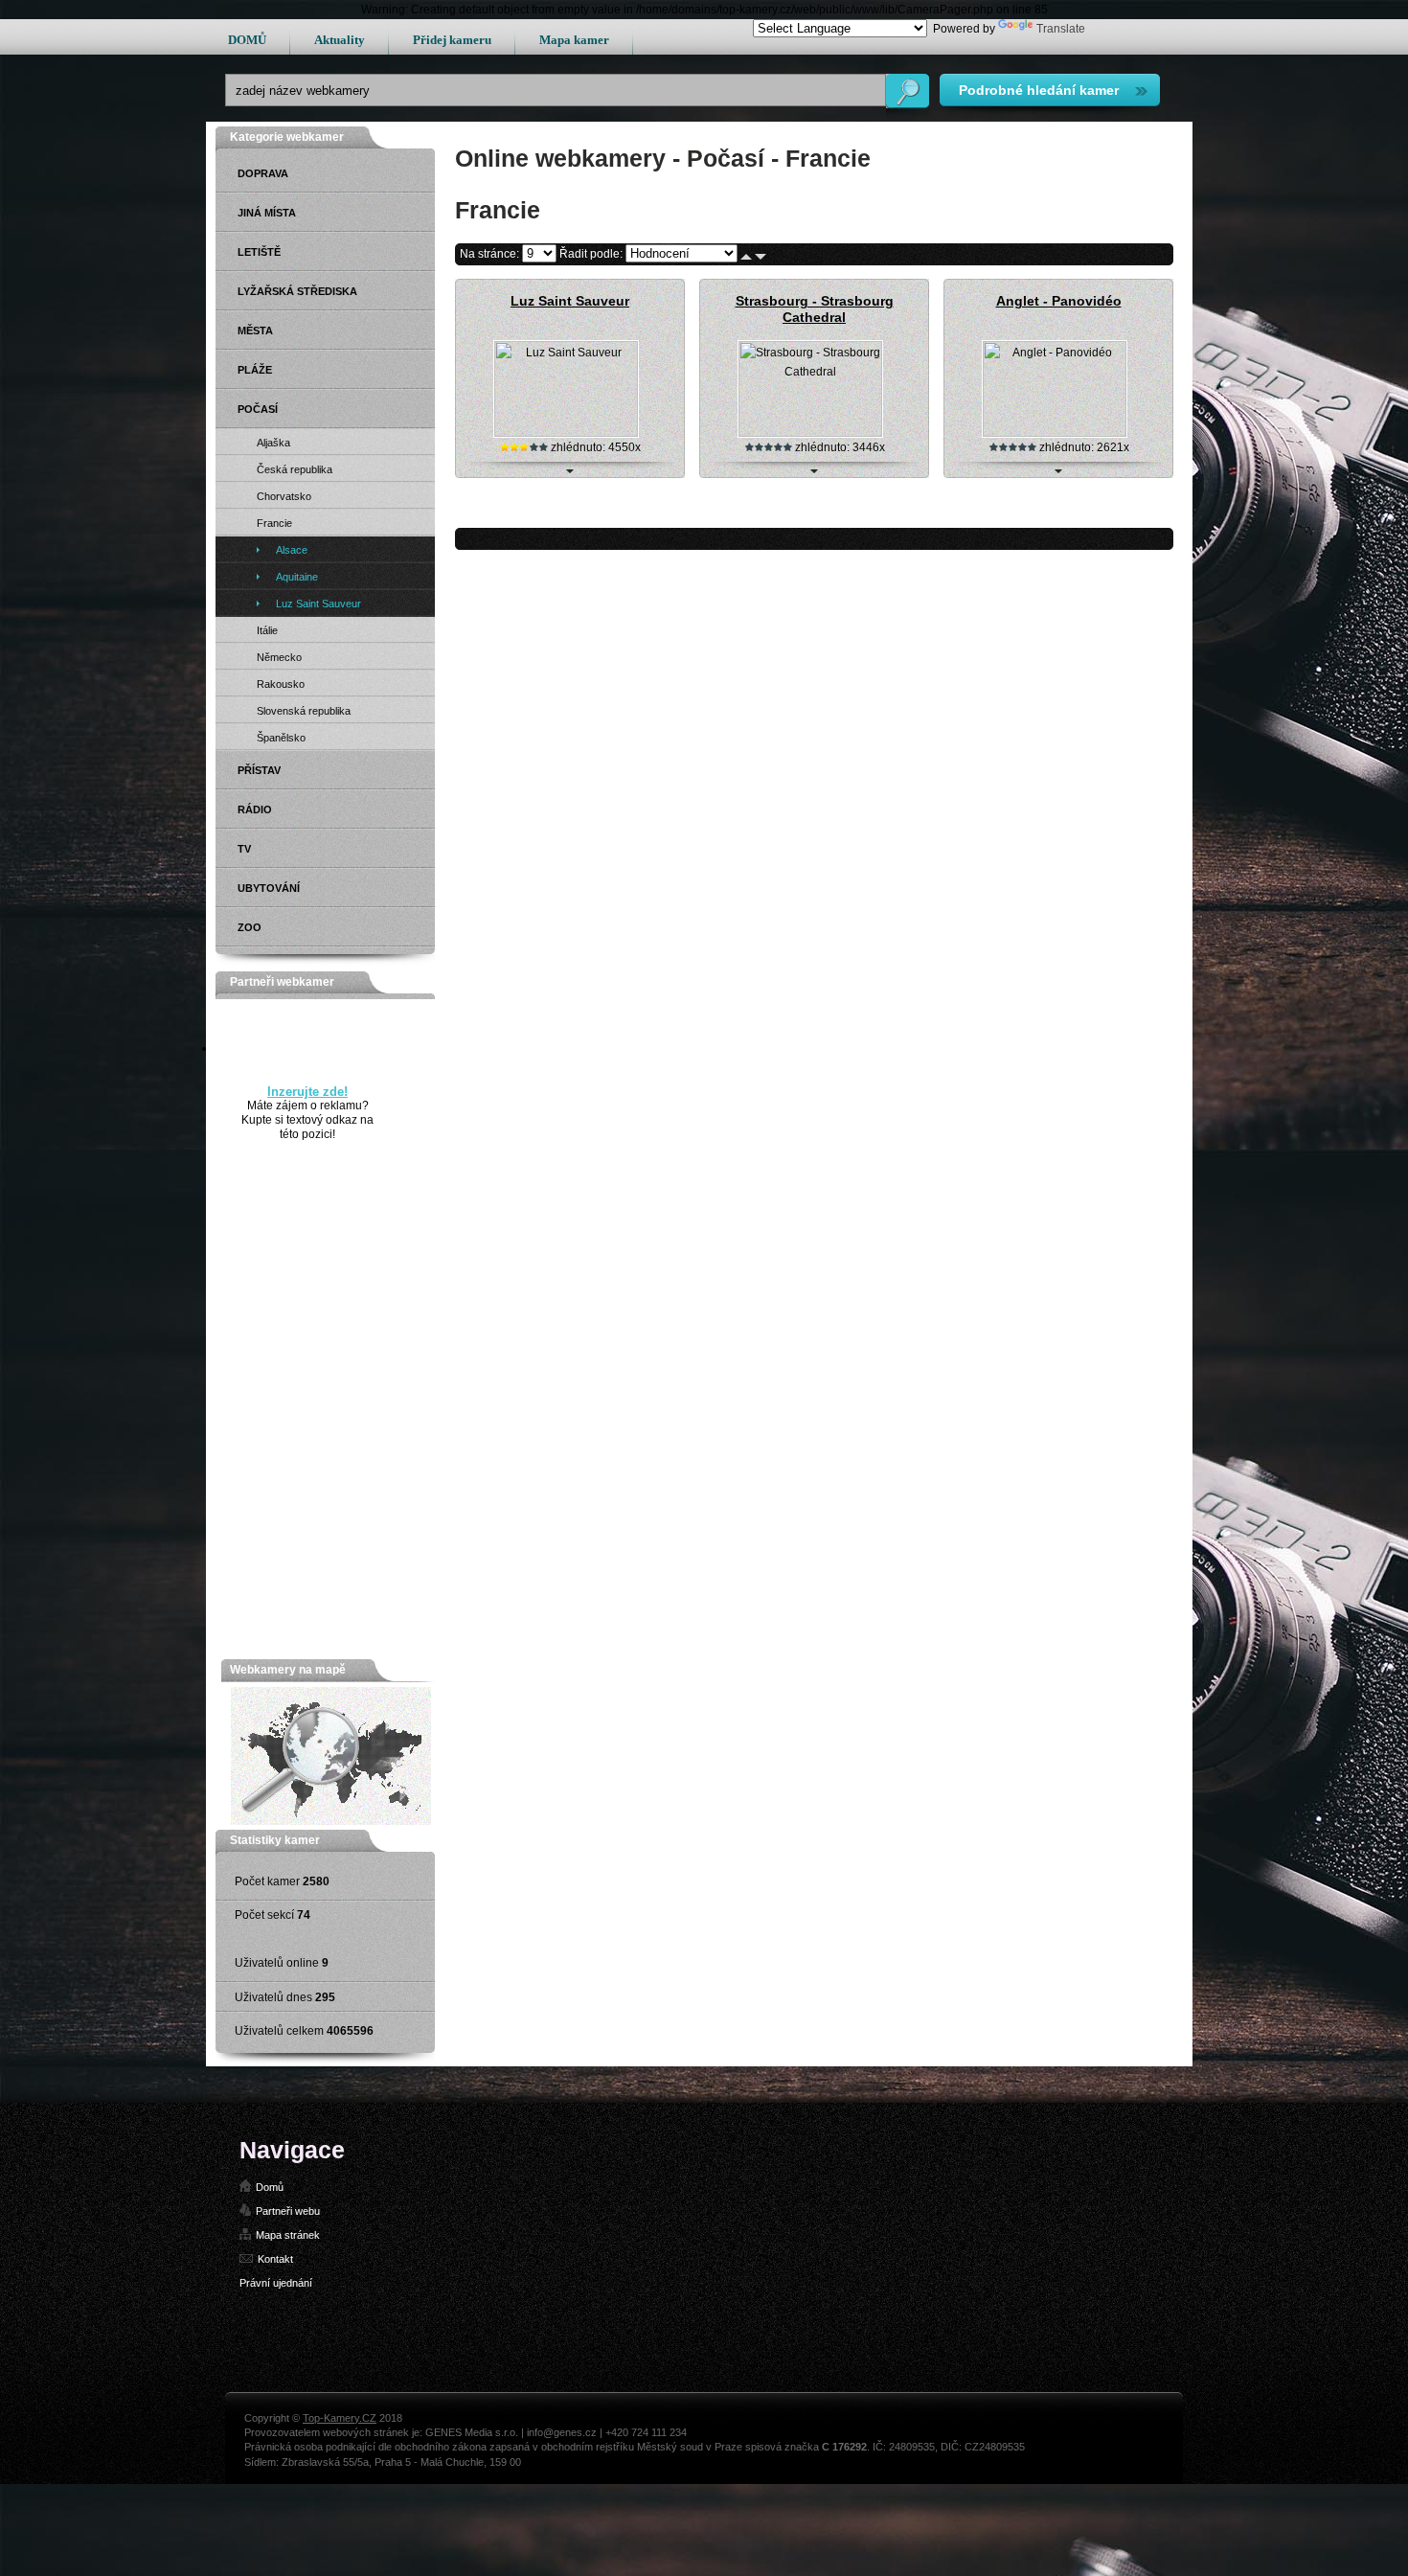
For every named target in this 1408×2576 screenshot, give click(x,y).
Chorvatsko (284, 496)
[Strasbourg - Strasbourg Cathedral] (810, 433)
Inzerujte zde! (307, 1092)
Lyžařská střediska (297, 291)
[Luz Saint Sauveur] (566, 433)
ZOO (250, 927)
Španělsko (281, 738)
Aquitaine (297, 577)
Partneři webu (288, 2211)
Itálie (267, 630)
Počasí (258, 409)
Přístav (259, 770)
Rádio (255, 809)
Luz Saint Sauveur (570, 301)
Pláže (255, 370)
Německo (279, 657)
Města (255, 331)
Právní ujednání (276, 2283)
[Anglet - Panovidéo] (1055, 433)
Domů (270, 2187)
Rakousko (281, 684)
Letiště (259, 252)
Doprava (263, 173)
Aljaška (273, 443)
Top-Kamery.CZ (340, 2418)
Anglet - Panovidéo (1059, 301)
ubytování (269, 888)
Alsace (292, 550)
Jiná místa (267, 213)
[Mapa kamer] (331, 1821)
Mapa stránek (288, 2235)
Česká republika (295, 469)
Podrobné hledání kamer (1039, 90)
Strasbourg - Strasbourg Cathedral (815, 309)
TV (244, 849)
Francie (274, 523)
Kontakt (275, 2259)
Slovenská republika (304, 711)
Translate (1061, 29)
